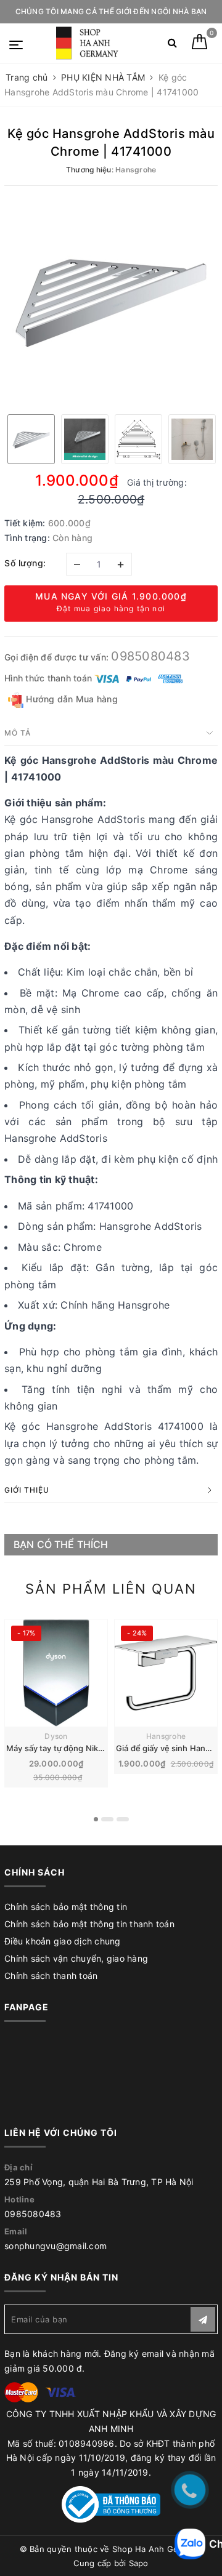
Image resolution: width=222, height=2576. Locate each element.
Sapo (139, 2563)
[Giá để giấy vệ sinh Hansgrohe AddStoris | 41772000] (166, 1673)
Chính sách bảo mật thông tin (66, 1907)
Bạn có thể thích (61, 1544)
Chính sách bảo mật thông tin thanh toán (89, 1924)
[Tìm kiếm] (172, 45)
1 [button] (96, 1819)
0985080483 (150, 656)
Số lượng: (25, 563)
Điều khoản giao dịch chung (63, 1941)
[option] (111, 299)
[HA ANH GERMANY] (89, 43)
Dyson (56, 1736)
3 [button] (123, 1819)
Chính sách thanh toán (51, 1976)
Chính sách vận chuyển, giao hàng (76, 1958)
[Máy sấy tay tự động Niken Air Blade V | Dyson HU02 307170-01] (56, 1673)
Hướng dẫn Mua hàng (71, 699)
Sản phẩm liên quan (111, 1589)
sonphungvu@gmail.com (55, 2246)
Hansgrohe (166, 1736)
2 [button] (107, 1819)
